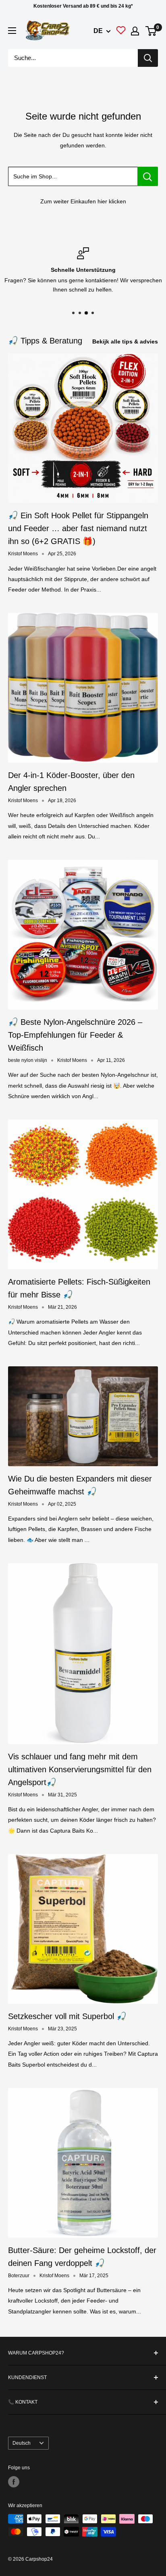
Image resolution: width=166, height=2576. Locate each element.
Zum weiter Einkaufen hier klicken (83, 201)
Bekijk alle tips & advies (125, 341)
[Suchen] (148, 58)
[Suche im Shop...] (148, 176)
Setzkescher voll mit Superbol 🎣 (67, 2016)
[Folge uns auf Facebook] (14, 2482)
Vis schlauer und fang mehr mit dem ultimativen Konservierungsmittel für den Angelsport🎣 (80, 1769)
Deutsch (22, 2443)
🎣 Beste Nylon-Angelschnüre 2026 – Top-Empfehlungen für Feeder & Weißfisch (75, 1035)
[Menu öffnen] (12, 31)
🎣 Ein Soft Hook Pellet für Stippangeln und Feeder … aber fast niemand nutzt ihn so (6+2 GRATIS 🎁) (78, 528)
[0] (151, 31)
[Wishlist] (121, 32)
